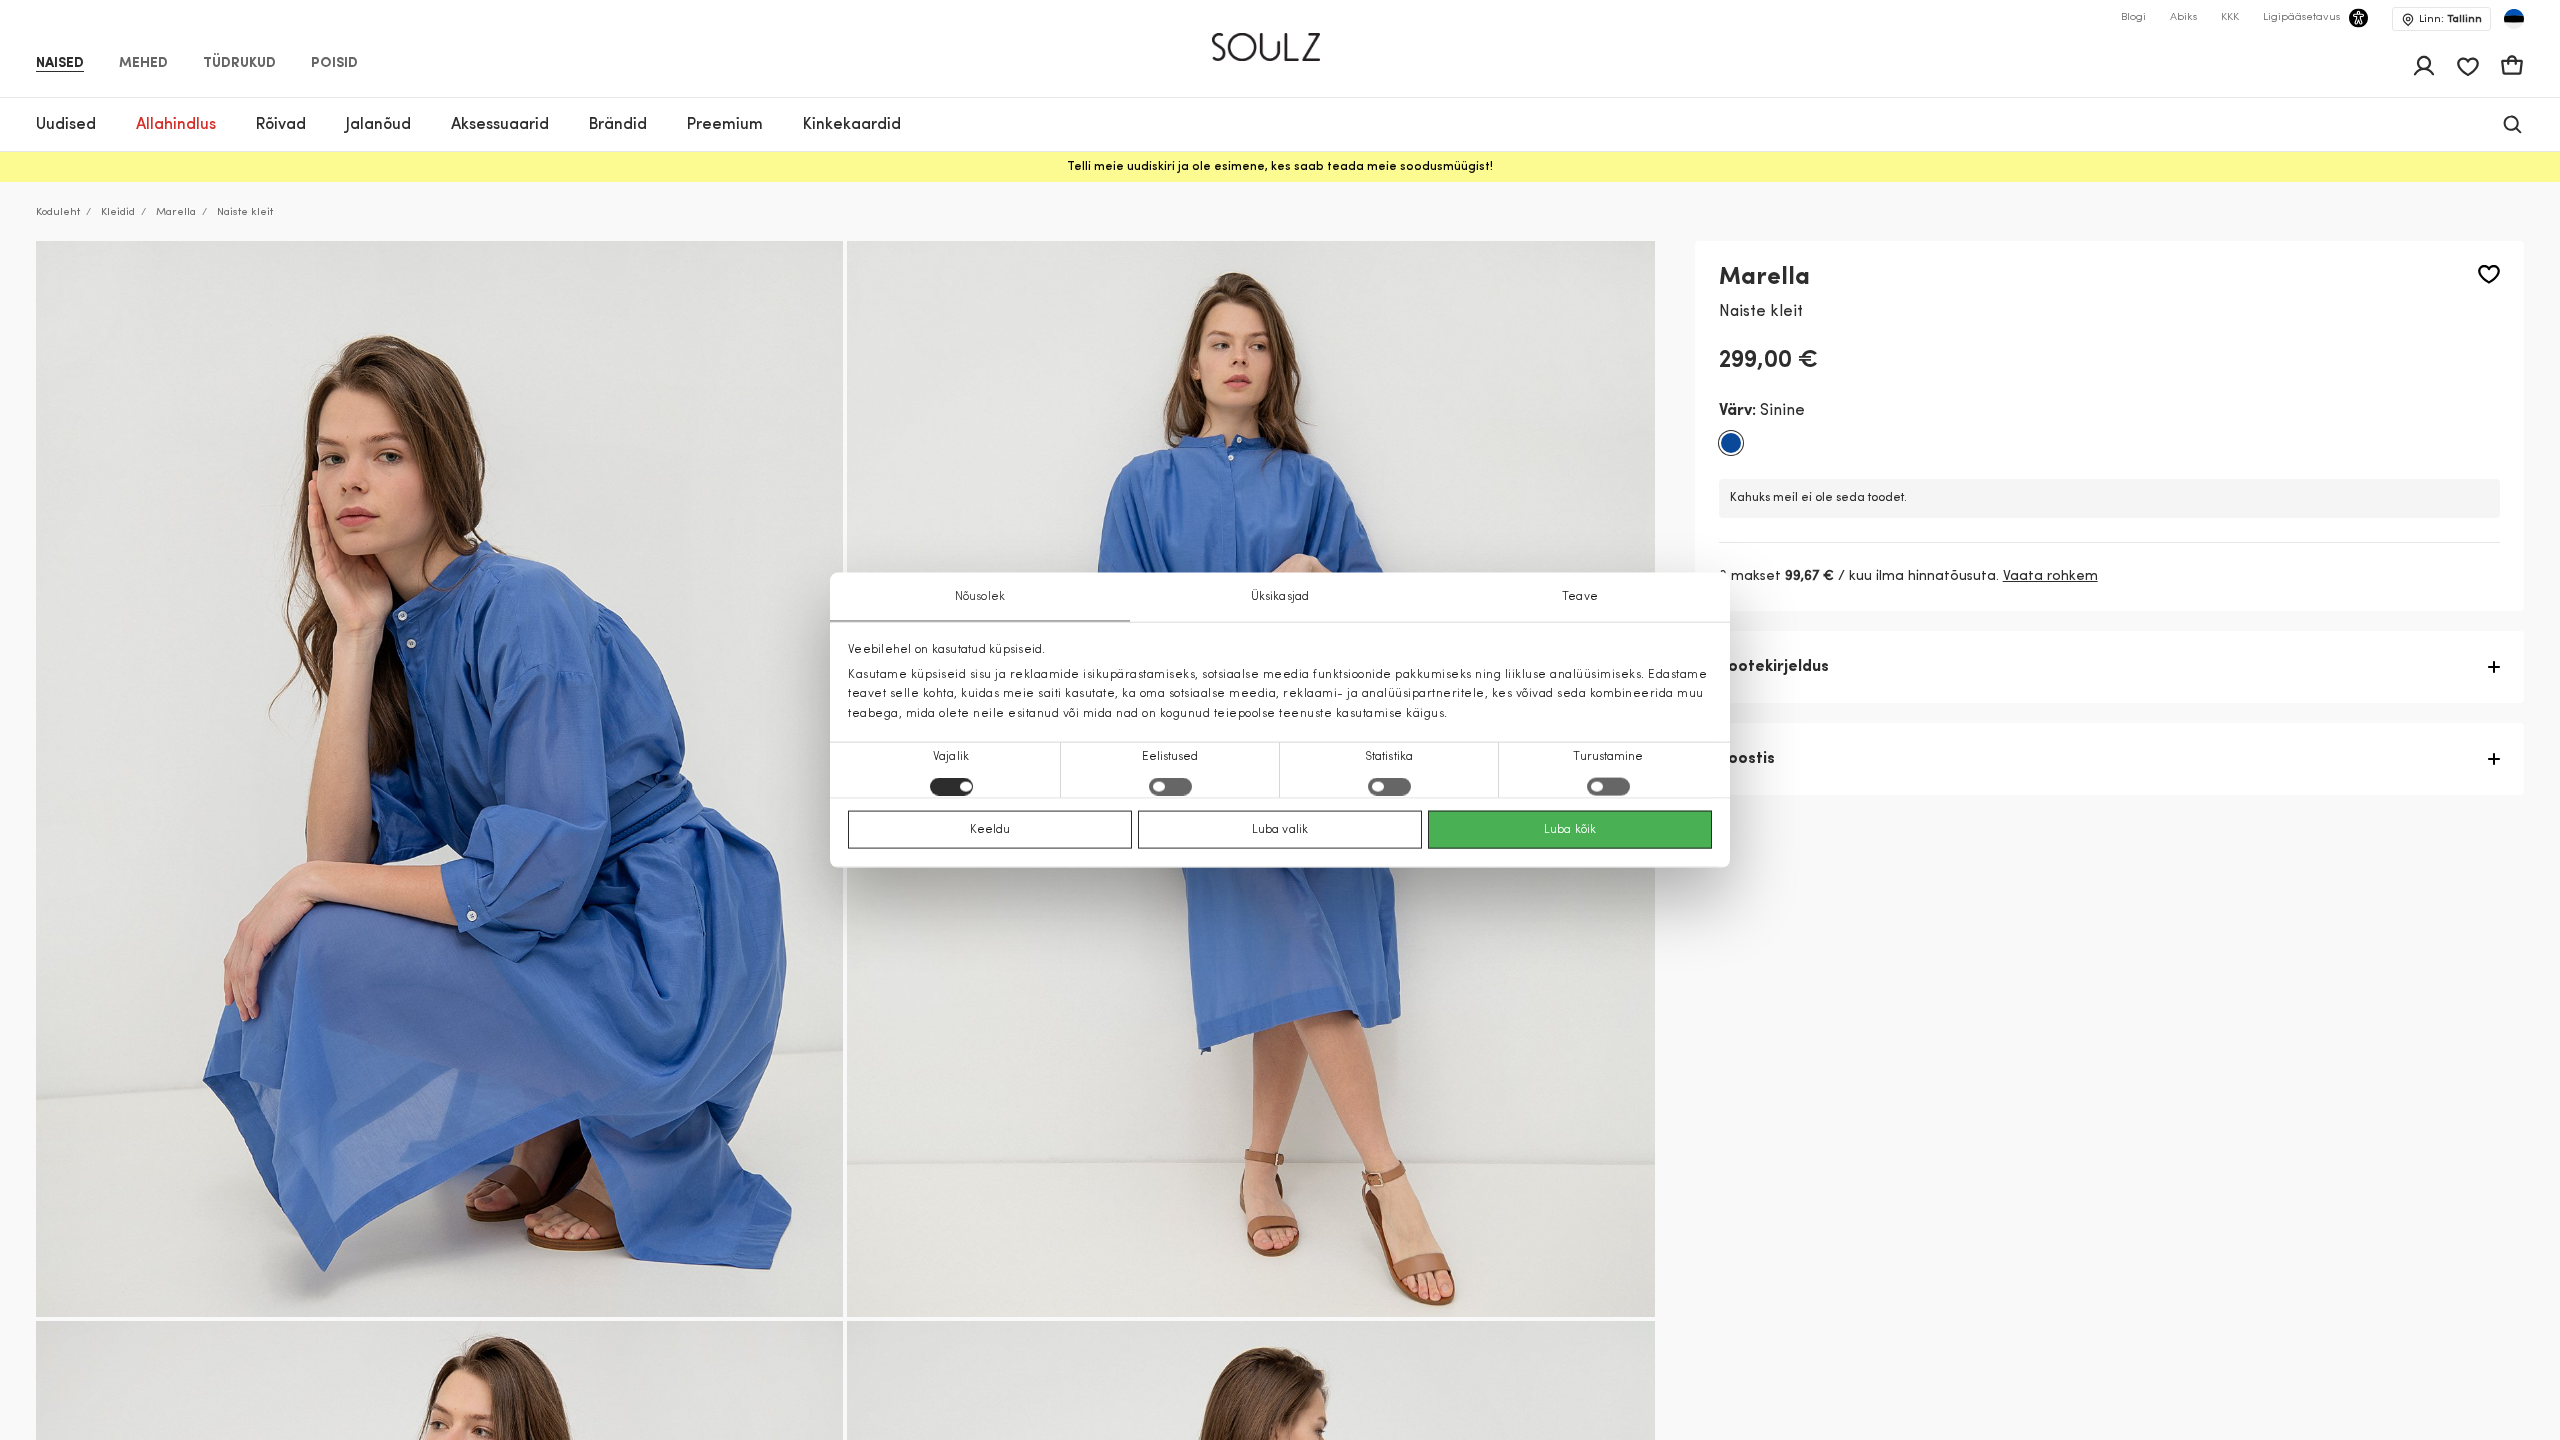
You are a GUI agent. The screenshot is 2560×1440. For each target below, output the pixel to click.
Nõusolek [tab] (980, 597)
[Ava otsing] (2512, 124)
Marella (176, 212)
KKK (2230, 17)
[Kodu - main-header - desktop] (1280, 38)
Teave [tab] (1580, 597)
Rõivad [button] (281, 125)
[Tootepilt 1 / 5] (439, 779)
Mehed (143, 64)
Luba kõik (1570, 829)
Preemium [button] (725, 125)
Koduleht (58, 212)
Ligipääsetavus (2301, 17)
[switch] (1170, 786)
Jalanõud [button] (378, 125)
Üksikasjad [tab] (1280, 597)
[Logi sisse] (2424, 66)
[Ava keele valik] (2514, 19)
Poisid (334, 64)
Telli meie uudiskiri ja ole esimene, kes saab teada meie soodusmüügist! (1280, 167)
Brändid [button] (618, 125)
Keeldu (990, 829)
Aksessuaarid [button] (500, 125)
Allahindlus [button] (176, 125)
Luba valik (1280, 829)
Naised (60, 64)
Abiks (2183, 17)
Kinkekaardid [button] (852, 125)
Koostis (1747, 759)
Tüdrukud (239, 64)
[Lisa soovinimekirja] (2489, 274)
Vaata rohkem (2050, 576)
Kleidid (118, 212)
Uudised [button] (66, 125)
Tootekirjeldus (1774, 667)
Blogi (2133, 17)
